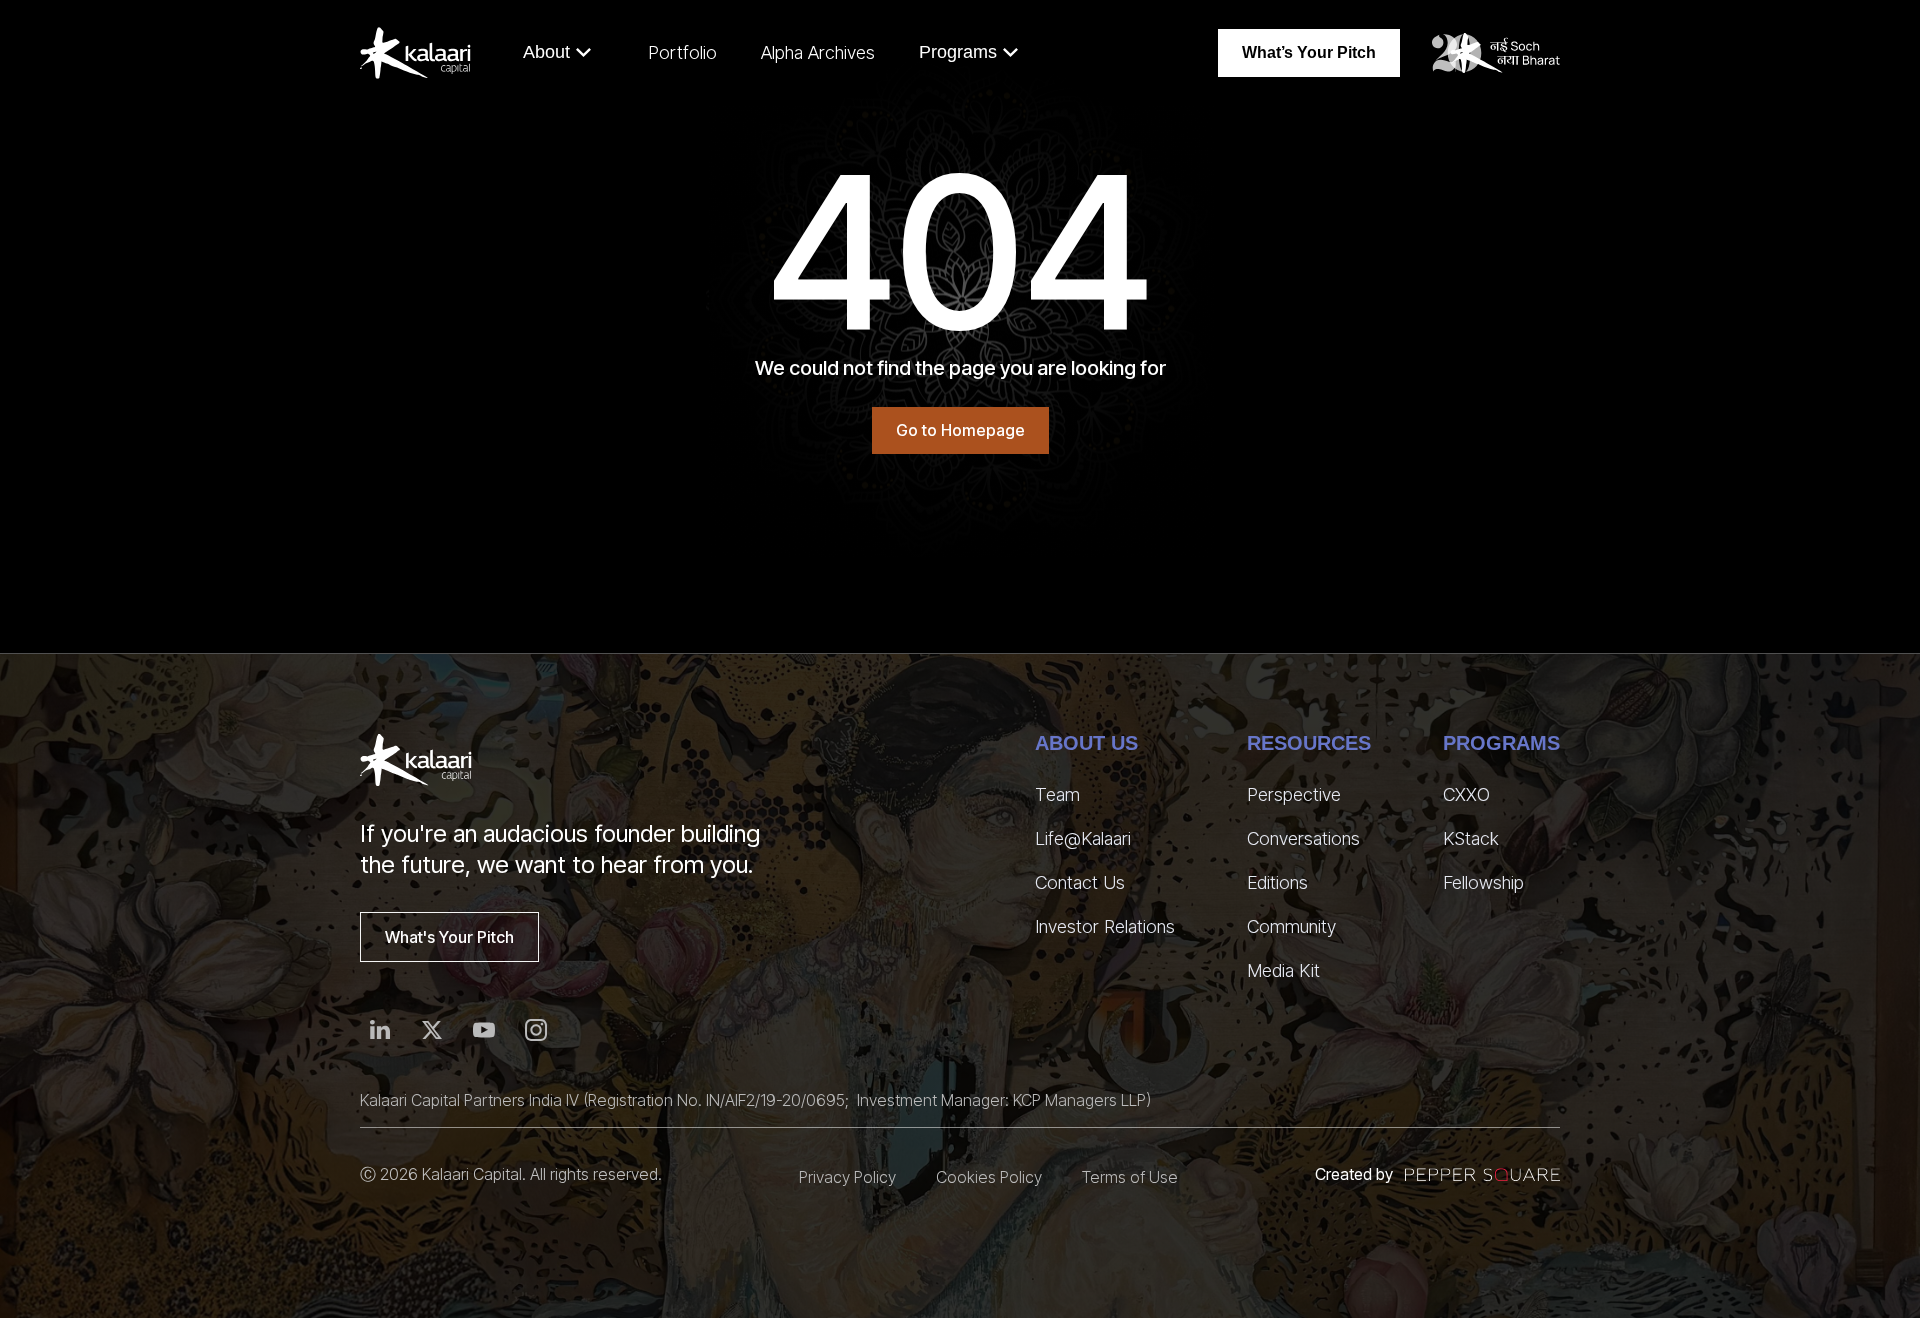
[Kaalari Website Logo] (415, 53)
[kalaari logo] (416, 760)
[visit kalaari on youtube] (484, 1030)
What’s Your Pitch (1309, 52)
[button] (557, 52)
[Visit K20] (1496, 53)
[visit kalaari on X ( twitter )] (432, 1030)
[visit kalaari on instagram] (536, 1030)
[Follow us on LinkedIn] (380, 1030)
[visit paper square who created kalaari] (1482, 1174)
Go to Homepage (960, 430)
